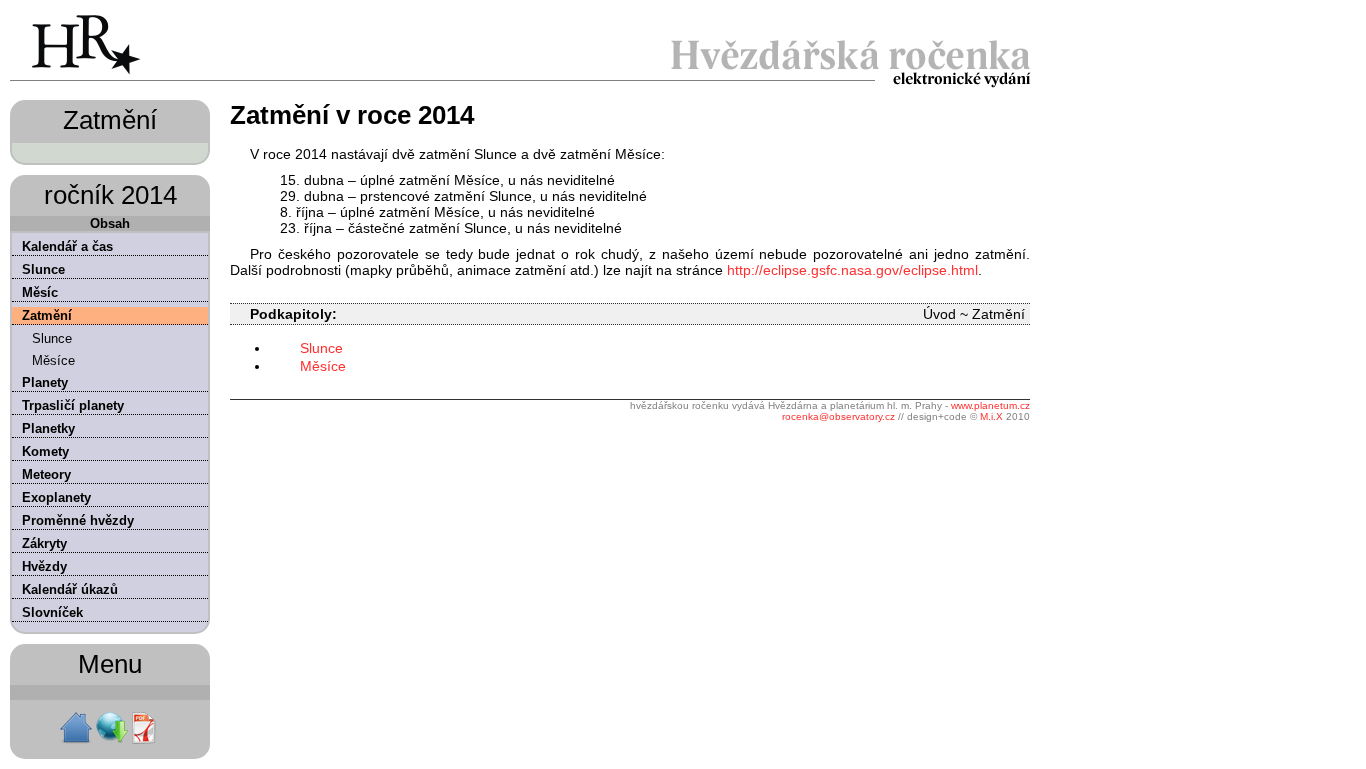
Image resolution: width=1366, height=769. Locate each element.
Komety (45, 451)
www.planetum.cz (990, 405)
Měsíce (53, 360)
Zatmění (47, 315)
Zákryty (44, 543)
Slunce (43, 269)
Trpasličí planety (73, 405)
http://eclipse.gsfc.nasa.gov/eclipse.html (852, 270)
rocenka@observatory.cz (838, 416)
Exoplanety (56, 497)
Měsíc (40, 292)
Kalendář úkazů (70, 589)
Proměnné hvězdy (78, 520)
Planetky (48, 428)
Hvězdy (44, 566)
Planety (45, 382)
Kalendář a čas (67, 246)
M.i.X (991, 416)
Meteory (46, 474)
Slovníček (52, 612)
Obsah (110, 223)
